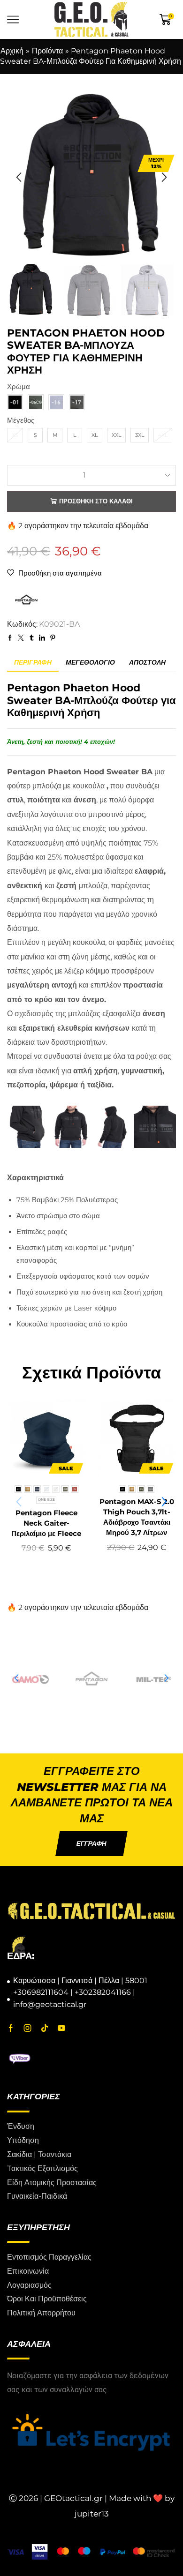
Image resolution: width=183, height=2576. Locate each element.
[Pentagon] (30, 1678)
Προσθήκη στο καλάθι (96, 501)
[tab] (33, 663)
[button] (19, 177)
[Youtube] (61, 2028)
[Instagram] (28, 2028)
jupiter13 (92, 2514)
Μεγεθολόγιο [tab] (90, 662)
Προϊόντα (47, 51)
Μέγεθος (21, 420)
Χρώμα (19, 387)
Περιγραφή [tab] (33, 662)
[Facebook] (11, 2028)
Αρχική (12, 51)
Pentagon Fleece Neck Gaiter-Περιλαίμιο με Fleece (46, 1523)
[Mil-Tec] (91, 1678)
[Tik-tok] (45, 2028)
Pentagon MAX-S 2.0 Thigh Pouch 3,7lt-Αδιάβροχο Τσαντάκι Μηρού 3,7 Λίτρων (137, 1517)
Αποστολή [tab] (147, 662)
